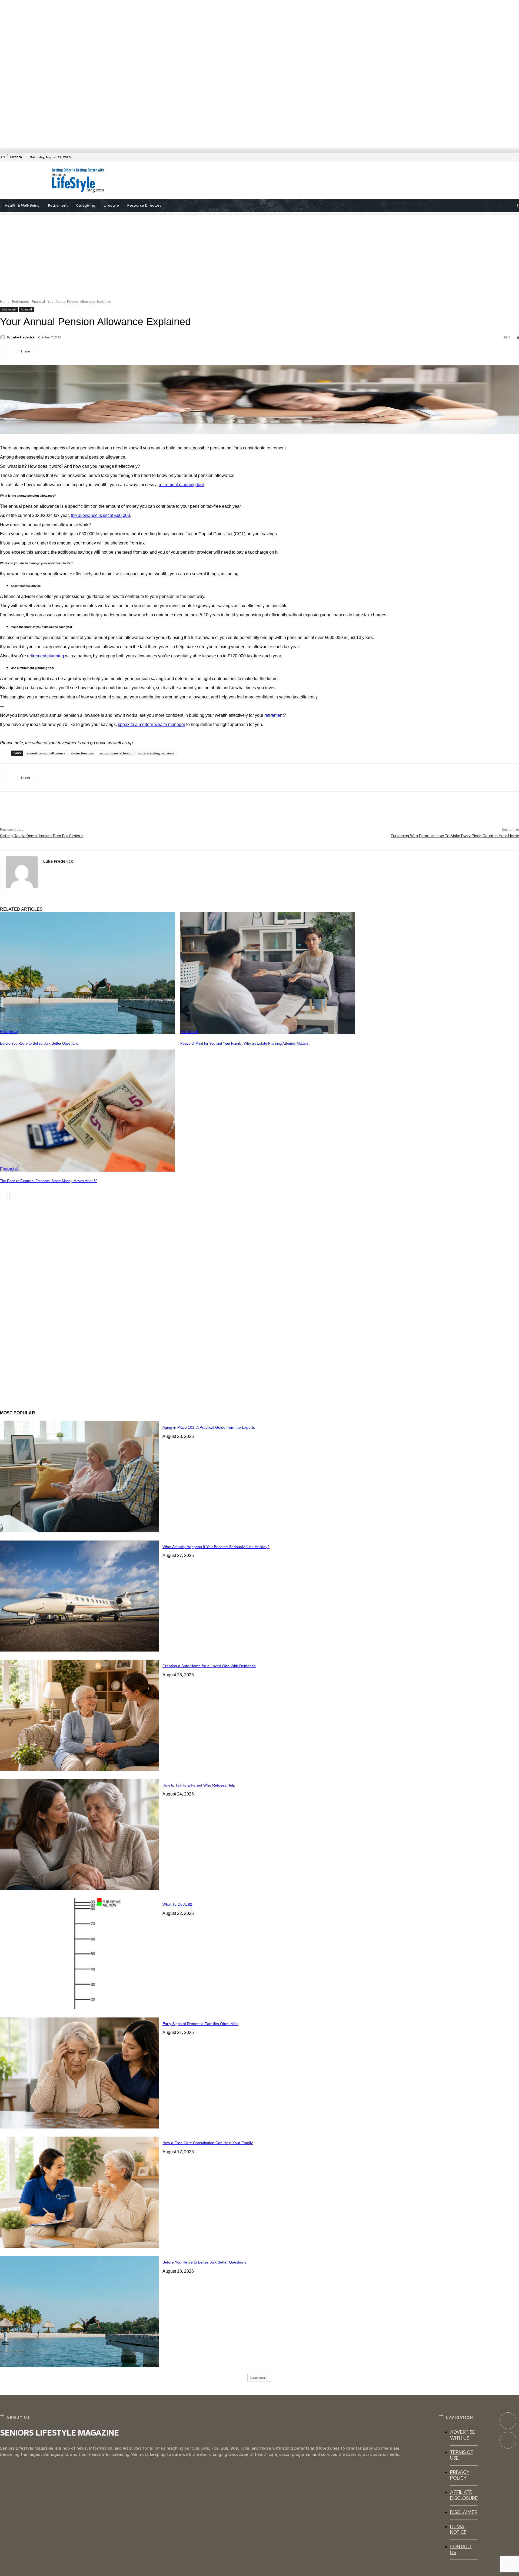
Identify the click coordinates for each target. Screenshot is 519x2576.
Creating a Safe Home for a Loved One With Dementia (209, 1666)
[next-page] (13, 1196)
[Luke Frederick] (4, 337)
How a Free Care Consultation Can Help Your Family (208, 2143)
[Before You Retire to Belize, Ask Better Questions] (87, 973)
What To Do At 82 (177, 1904)
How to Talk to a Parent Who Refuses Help (199, 1785)
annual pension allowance (46, 753)
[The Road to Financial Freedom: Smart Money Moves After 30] (87, 1111)
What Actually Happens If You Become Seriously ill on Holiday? (216, 1547)
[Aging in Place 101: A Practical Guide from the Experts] (79, 1477)
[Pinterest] (88, 351)
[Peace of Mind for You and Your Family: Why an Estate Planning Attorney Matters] (268, 973)
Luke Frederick (23, 337)
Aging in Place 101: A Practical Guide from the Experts (209, 1427)
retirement (274, 715)
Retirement (21, 302)
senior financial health (116, 753)
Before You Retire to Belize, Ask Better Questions (39, 1043)
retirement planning (46, 656)
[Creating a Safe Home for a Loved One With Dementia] (79, 1715)
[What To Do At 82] (79, 1954)
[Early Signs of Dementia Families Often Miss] (79, 2073)
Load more (259, 2378)
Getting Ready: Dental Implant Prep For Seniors (41, 836)
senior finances (82, 753)
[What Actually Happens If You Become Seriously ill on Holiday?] (79, 1596)
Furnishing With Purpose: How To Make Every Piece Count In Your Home (455, 836)
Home (5, 302)
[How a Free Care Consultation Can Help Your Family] (79, 2192)
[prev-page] (4, 1196)
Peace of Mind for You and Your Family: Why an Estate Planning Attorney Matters (244, 1043)
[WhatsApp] (108, 351)
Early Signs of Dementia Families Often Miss (200, 2024)
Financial (38, 302)
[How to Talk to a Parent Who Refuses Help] (79, 1835)
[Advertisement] (254, 180)
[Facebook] (516, 157)
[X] (69, 351)
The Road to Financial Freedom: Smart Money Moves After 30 (49, 1181)
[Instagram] (508, 2440)
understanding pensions (156, 753)
